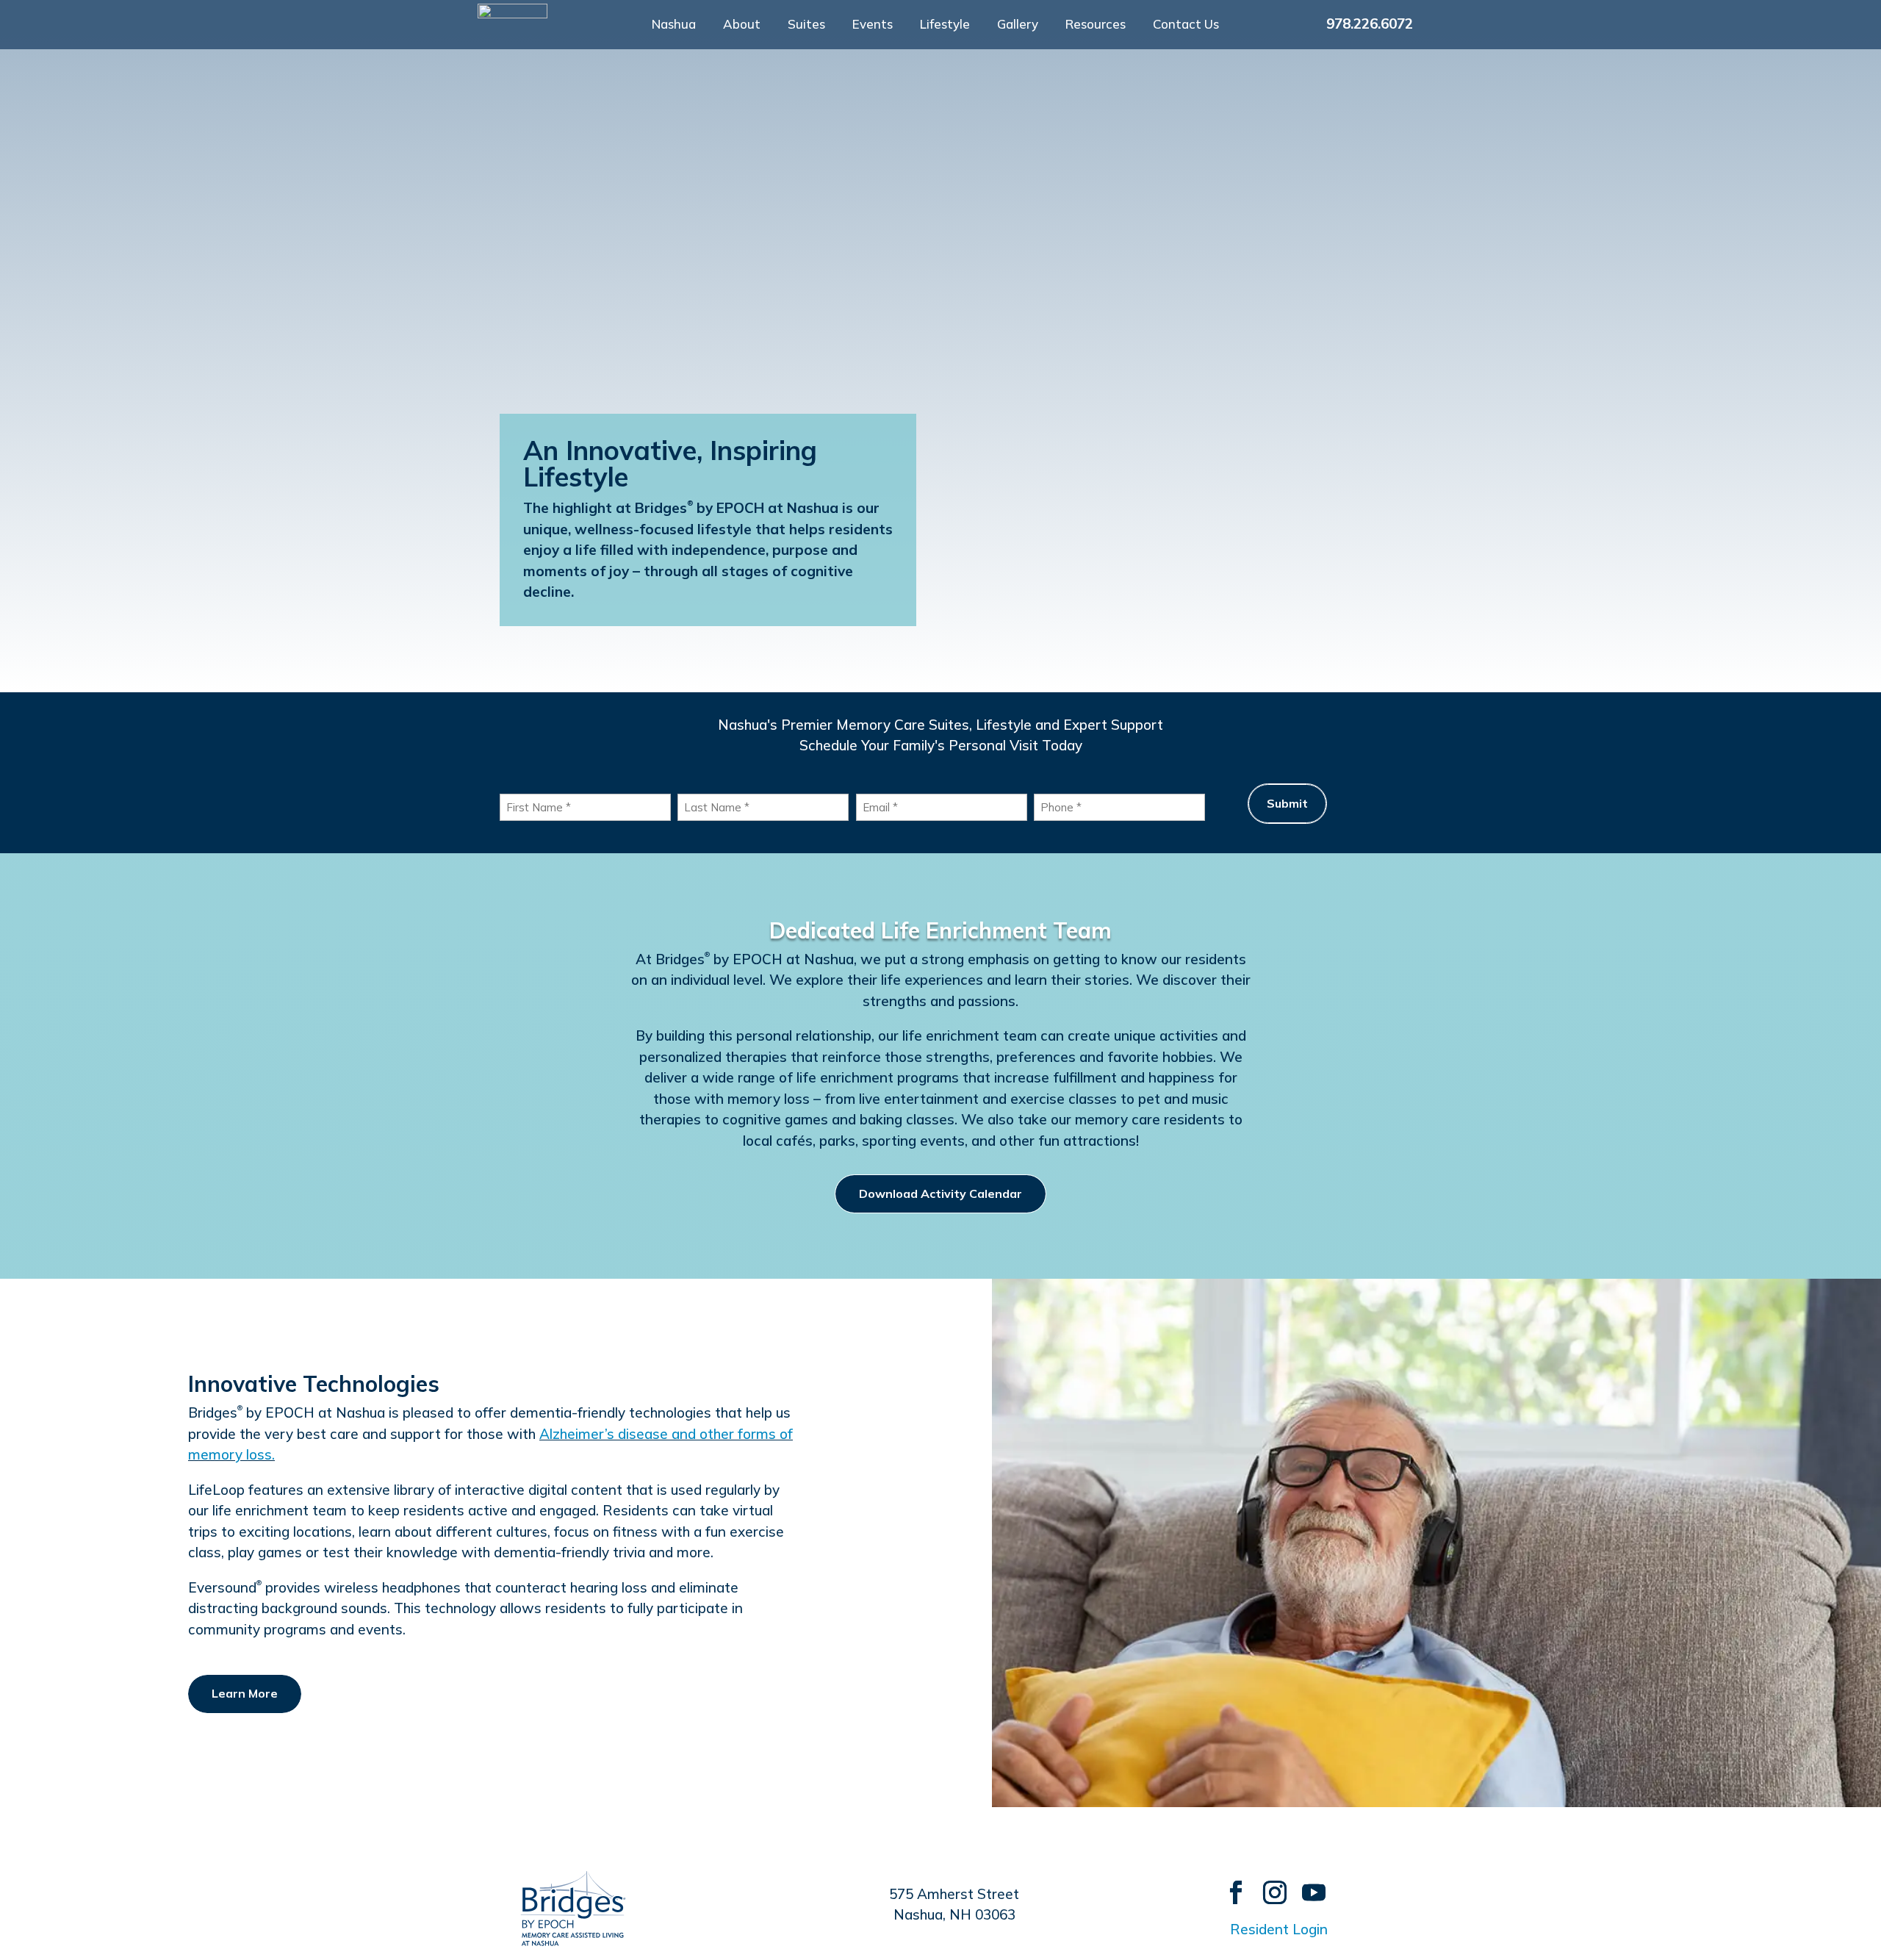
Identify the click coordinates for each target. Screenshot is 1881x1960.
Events (873, 25)
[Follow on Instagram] (1268, 1885)
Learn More (245, 1693)
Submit (1287, 803)
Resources (1096, 25)
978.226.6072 (1370, 24)
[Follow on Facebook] (1229, 1885)
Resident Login (1279, 1929)
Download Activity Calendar (940, 1193)
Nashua (674, 25)
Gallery (1018, 25)
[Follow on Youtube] (1307, 1885)
